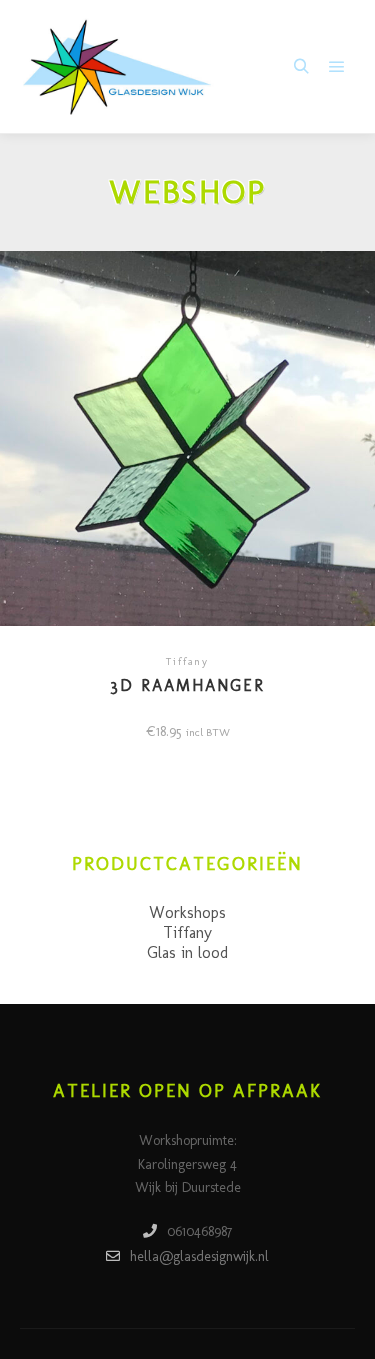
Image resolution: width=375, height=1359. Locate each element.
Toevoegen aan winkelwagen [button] (187, 445)
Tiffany (187, 932)
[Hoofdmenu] (337, 67)
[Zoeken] (301, 67)
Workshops (187, 912)
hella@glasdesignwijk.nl (199, 1256)
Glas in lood (187, 952)
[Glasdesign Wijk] (120, 67)
